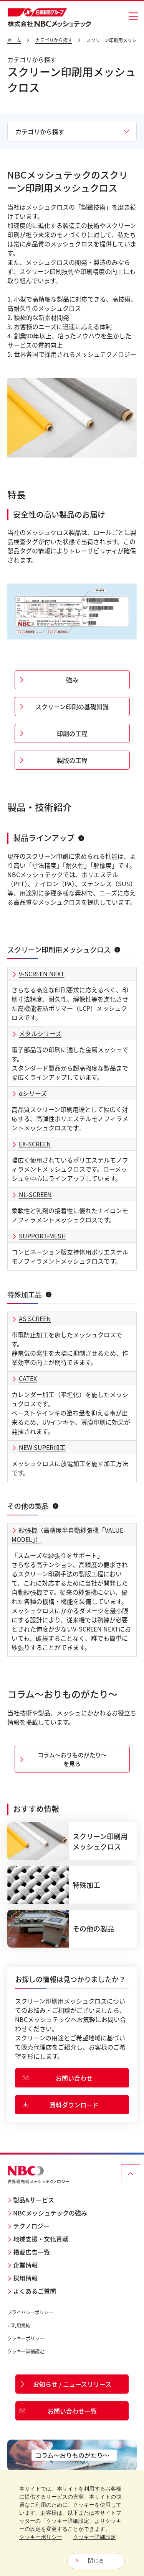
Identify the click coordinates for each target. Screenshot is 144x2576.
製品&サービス (34, 2200)
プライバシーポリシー (30, 2312)
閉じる (96, 2561)
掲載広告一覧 (31, 2252)
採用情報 (25, 2278)
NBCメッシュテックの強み (50, 2213)
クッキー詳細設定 (26, 2351)
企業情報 (25, 2265)
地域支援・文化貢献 (41, 2239)
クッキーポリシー (26, 2338)
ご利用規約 (19, 2325)
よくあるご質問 (35, 2291)
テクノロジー (31, 2226)
